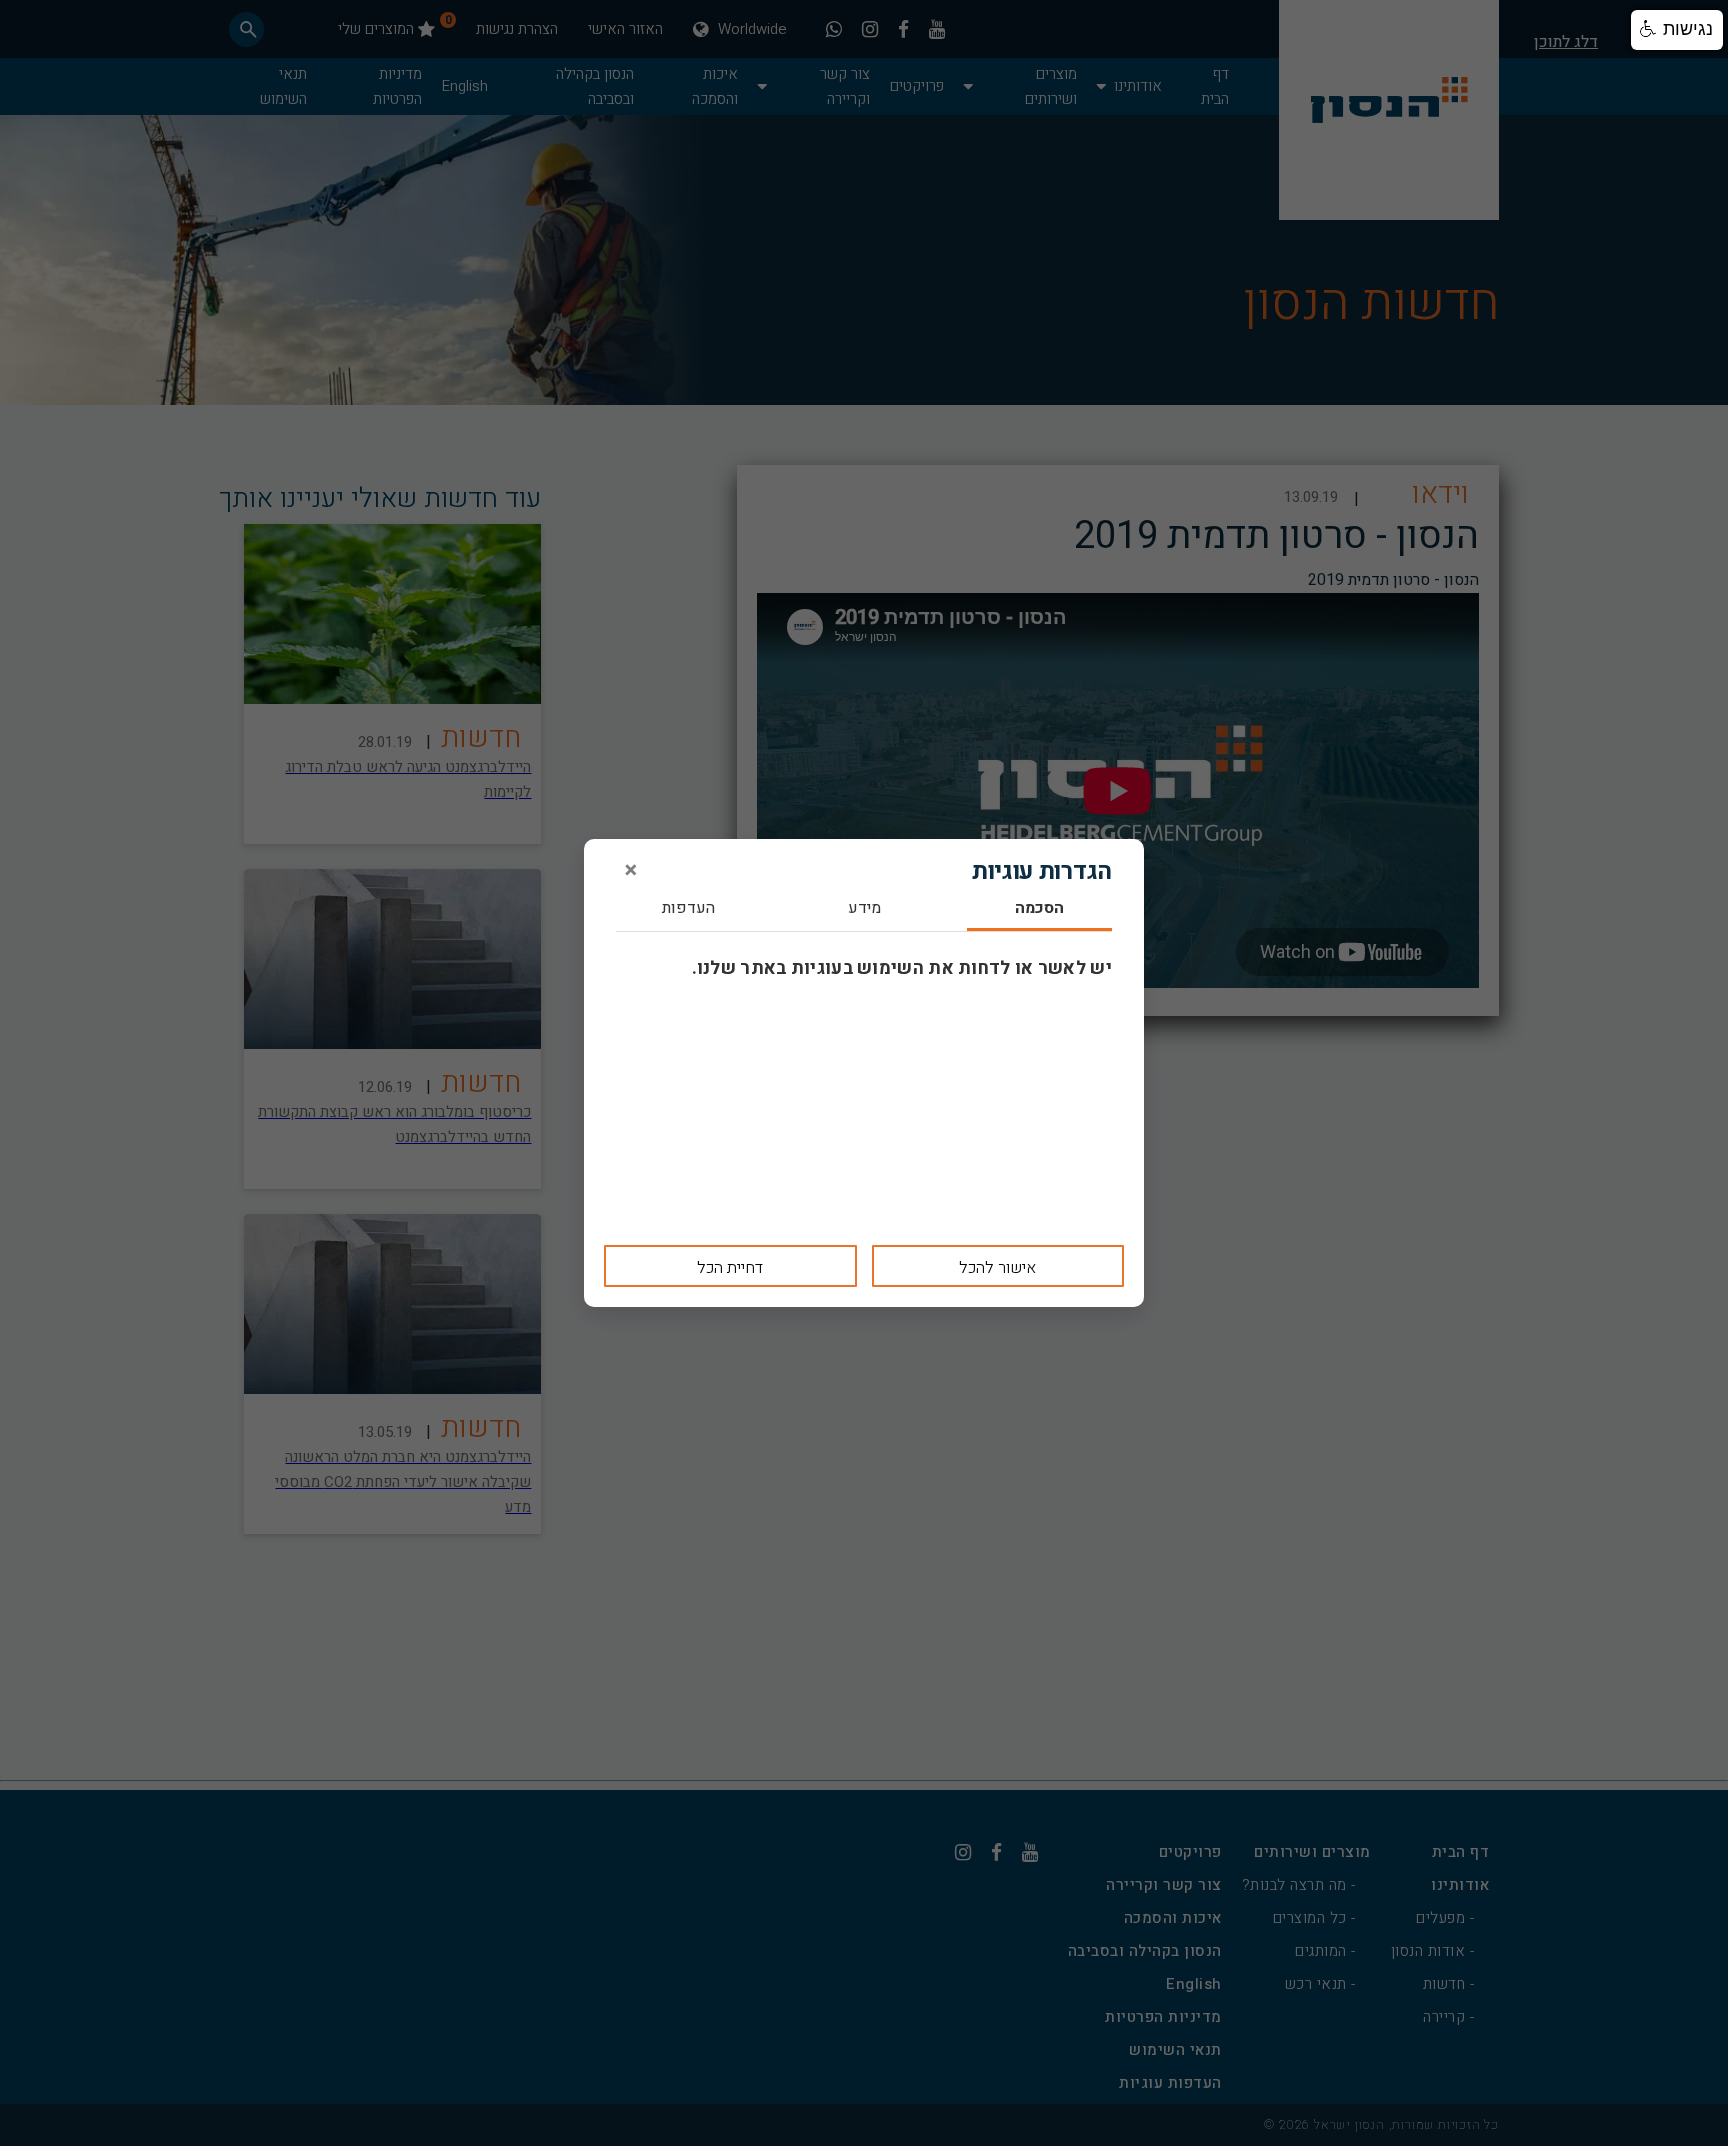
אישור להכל (997, 1268)
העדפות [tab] (688, 909)
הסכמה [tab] (1039, 909)
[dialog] (864, 1073)
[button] (1677, 30)
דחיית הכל (730, 1268)
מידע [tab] (864, 909)
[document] (864, 1073)
